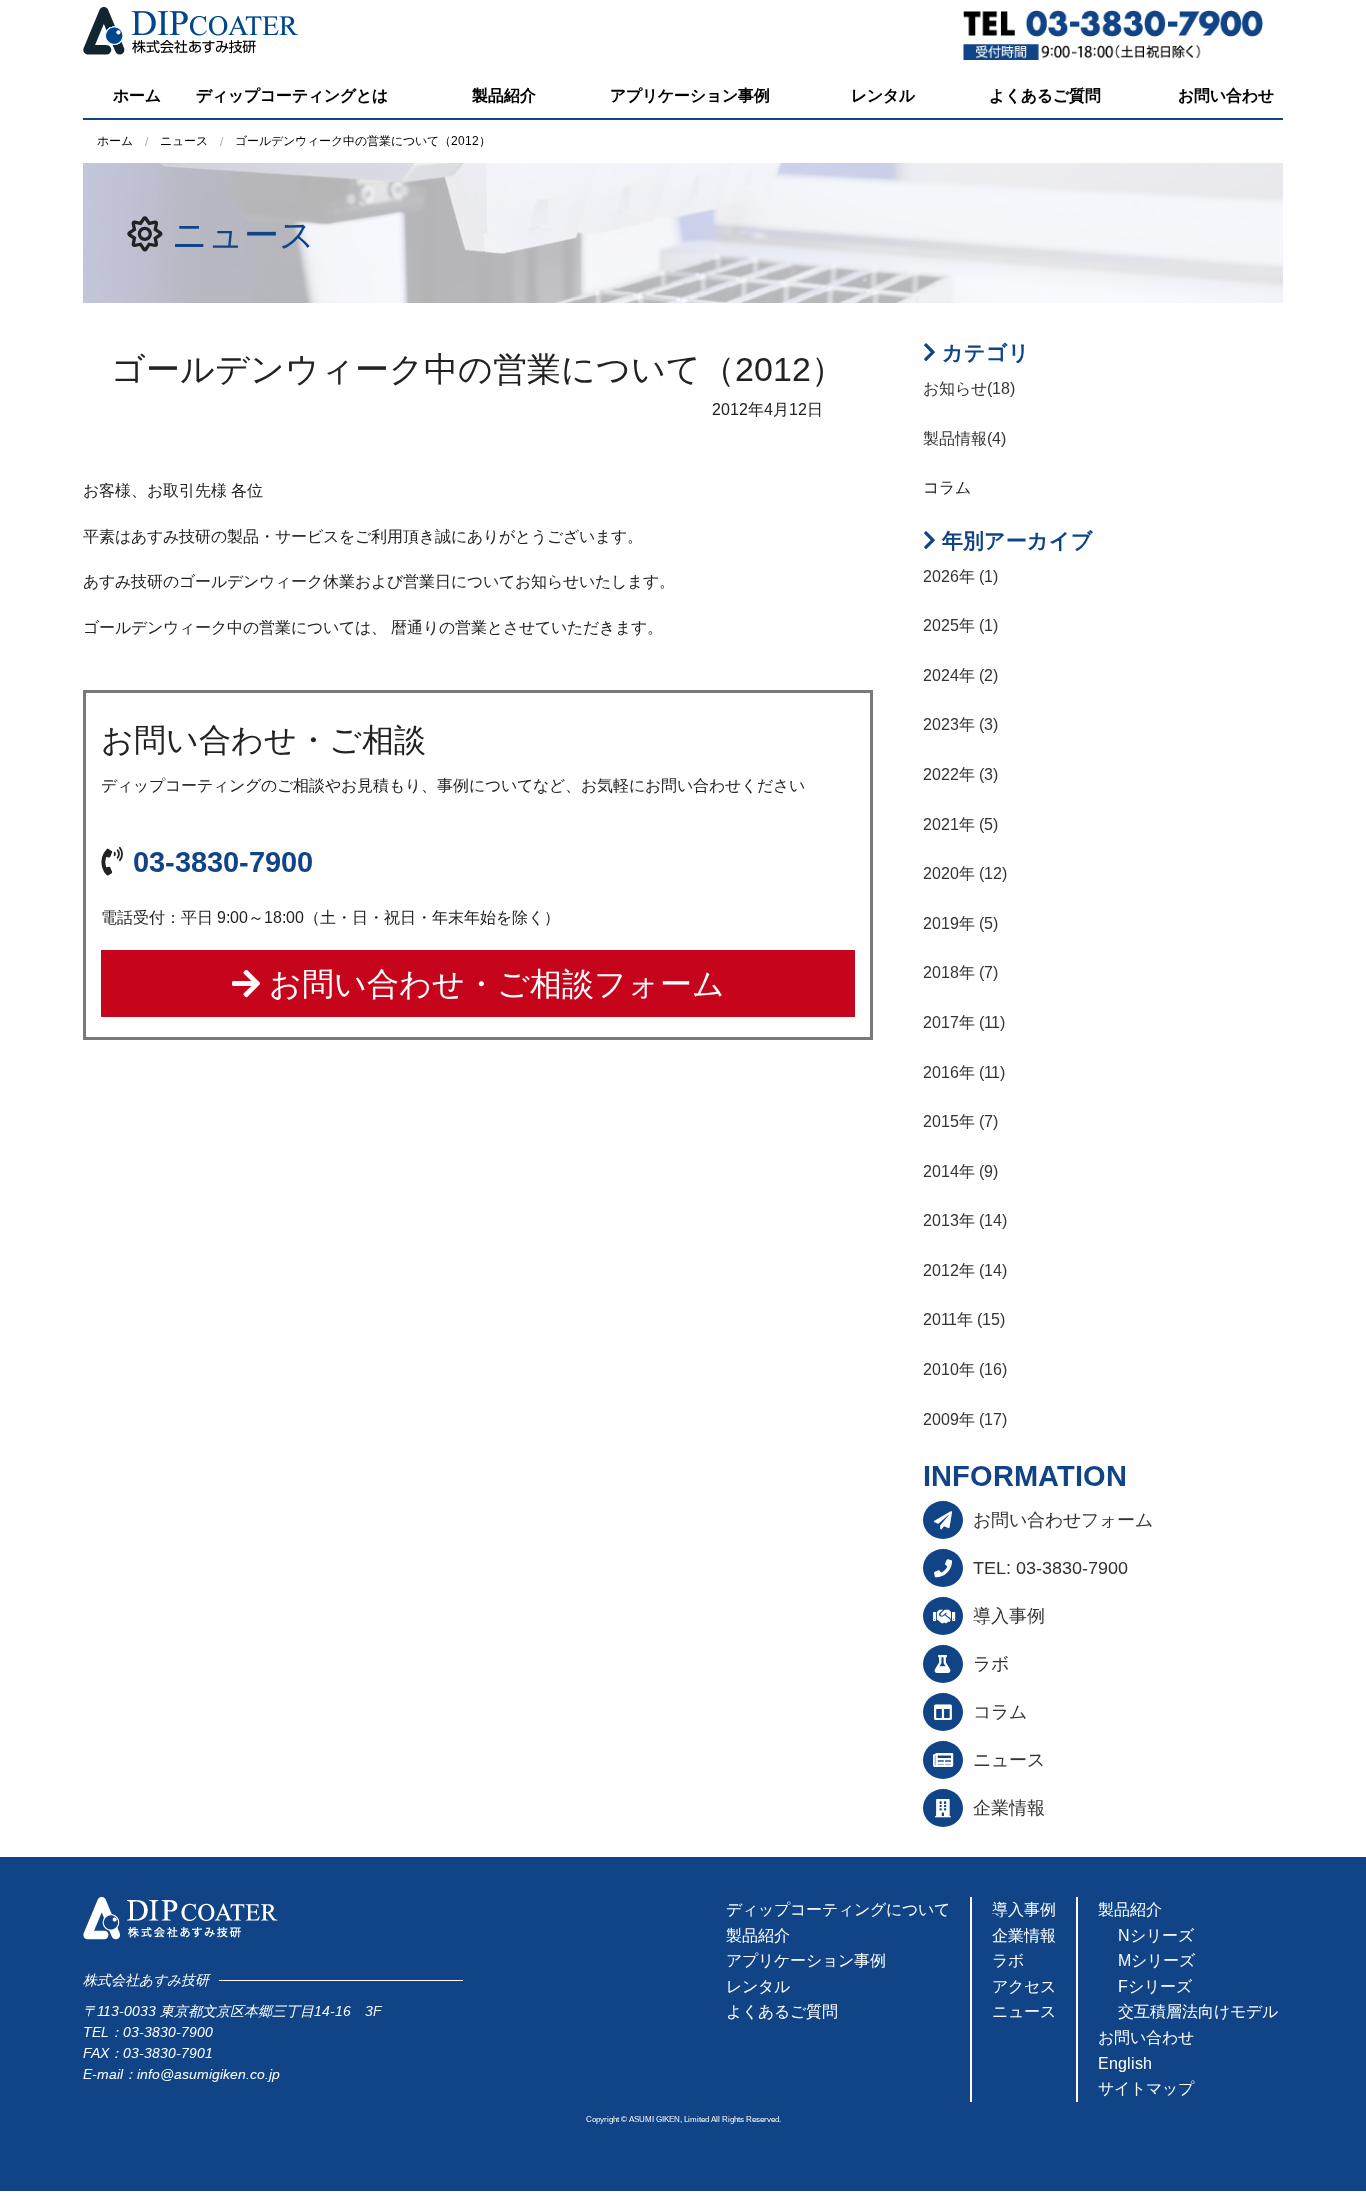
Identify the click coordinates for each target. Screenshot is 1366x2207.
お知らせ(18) (969, 388)
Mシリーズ (1156, 1960)
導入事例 (1009, 1616)
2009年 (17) (965, 1419)
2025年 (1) (960, 625)
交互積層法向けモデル (1198, 2011)
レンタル (883, 95)
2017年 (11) (964, 1022)
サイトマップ (1146, 2088)
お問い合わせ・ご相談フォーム (492, 984)
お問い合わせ (1226, 95)
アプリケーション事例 (690, 95)
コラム (1000, 1712)
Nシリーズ (1156, 1935)
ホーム (137, 95)
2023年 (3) (960, 724)
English (1125, 2063)
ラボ (991, 1664)
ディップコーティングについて (838, 1909)
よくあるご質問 (1045, 95)
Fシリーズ (1155, 1986)
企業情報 (1009, 1808)
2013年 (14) (965, 1220)
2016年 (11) (964, 1072)
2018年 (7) (960, 972)
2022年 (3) (960, 774)
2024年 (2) (960, 675)
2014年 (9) (960, 1171)
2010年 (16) (965, 1369)
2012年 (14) (965, 1270)
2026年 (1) (960, 576)
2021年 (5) (960, 824)
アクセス (1024, 1986)
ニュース (243, 234)
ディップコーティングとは (292, 95)
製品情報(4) (964, 438)
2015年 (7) (960, 1121)
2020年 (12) (965, 873)
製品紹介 (504, 95)
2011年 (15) (964, 1319)
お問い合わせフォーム (1063, 1520)
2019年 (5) (960, 923)
